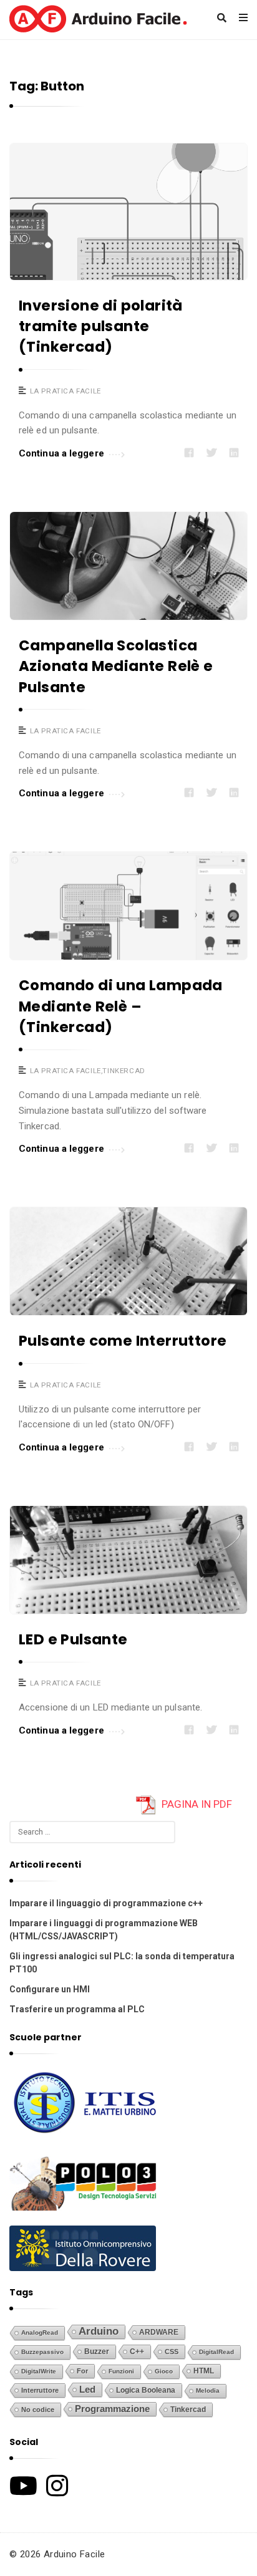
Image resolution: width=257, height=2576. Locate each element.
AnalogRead (40, 2332)
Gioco (164, 2371)
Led (87, 2390)
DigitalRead (216, 2352)
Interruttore (40, 2390)
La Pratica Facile (65, 391)
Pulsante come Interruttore (123, 1341)
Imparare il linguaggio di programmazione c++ (106, 1903)
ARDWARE (159, 2332)
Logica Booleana (146, 2390)
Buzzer (97, 2352)
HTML (204, 2371)
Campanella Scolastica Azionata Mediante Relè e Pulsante (116, 666)
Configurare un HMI (50, 1989)
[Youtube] (23, 2486)
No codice (38, 2410)
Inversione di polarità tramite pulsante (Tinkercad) (101, 326)
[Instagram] (57, 2486)
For (82, 2371)
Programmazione (112, 2409)
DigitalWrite (39, 2371)
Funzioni (121, 2371)
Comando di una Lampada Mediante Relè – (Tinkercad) (121, 1006)
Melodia (208, 2390)
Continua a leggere (61, 453)
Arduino (99, 2331)
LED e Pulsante (73, 1639)
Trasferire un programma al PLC (77, 2009)
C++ (137, 2351)
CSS (172, 2352)
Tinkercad (124, 1071)
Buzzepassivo (42, 2352)
